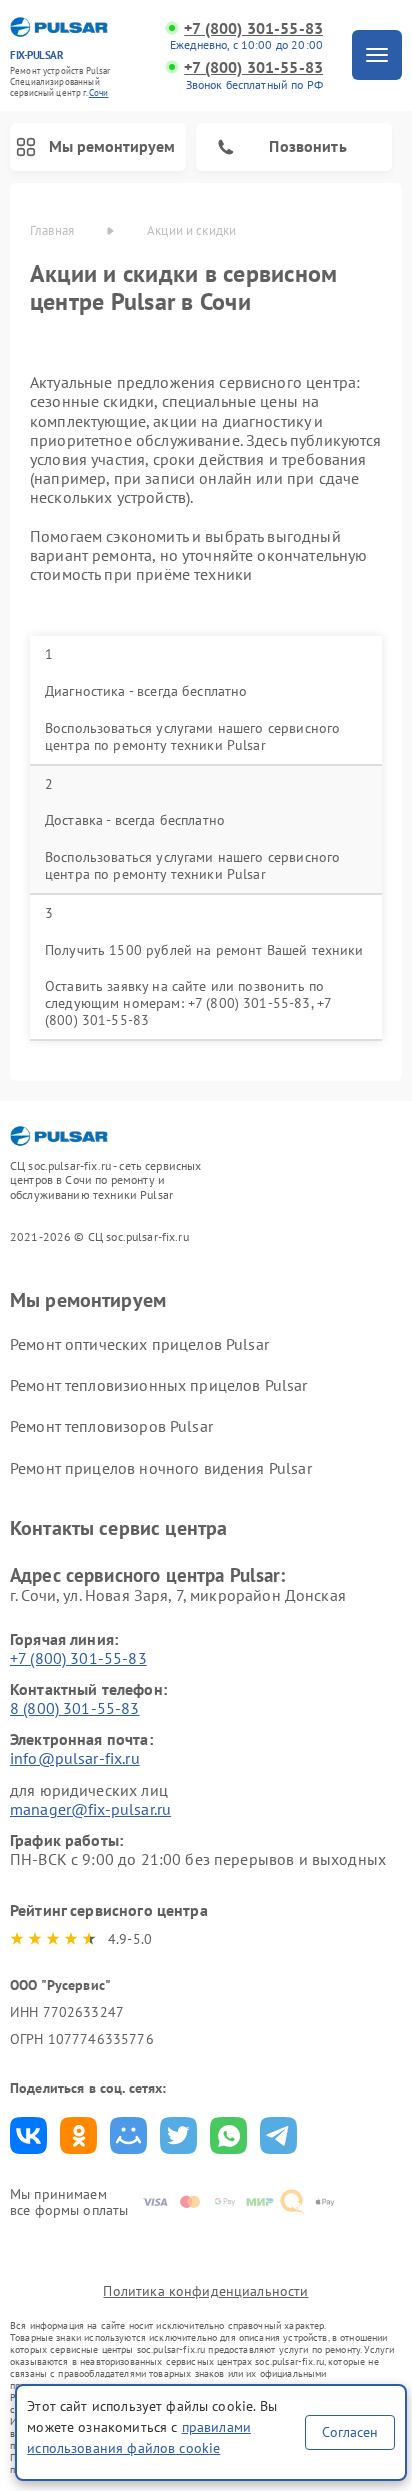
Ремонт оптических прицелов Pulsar (139, 1344)
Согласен (350, 2432)
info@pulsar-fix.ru (75, 1758)
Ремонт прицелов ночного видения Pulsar (161, 1468)
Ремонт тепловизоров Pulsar (111, 1426)
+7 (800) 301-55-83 (253, 28)
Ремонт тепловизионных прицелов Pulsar (159, 1385)
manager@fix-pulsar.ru (90, 1809)
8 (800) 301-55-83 (75, 1708)
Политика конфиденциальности (205, 2291)
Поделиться (28, 2135)
